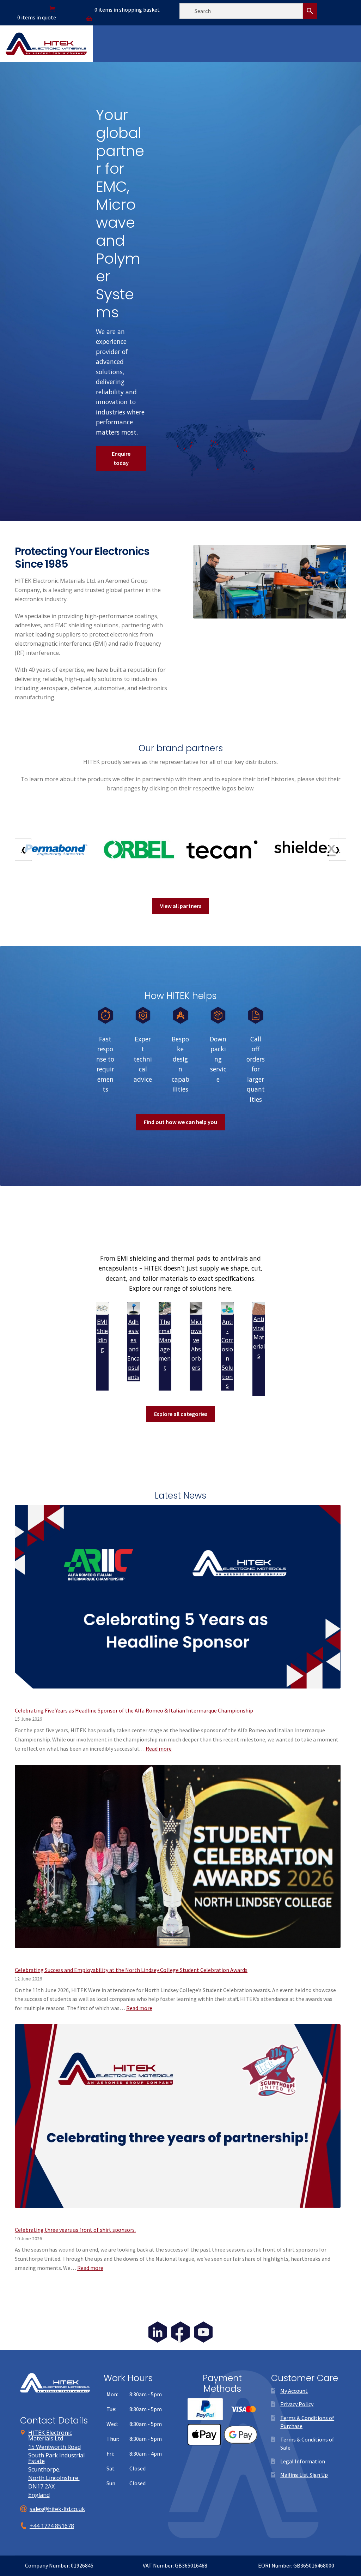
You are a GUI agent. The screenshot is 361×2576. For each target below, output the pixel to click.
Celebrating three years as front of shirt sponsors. (75, 2230)
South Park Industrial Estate (56, 2458)
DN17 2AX (41, 2486)
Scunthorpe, (45, 2469)
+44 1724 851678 (52, 2526)
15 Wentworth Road (54, 2447)
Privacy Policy (297, 2404)
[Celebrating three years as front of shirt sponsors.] (178, 2121)
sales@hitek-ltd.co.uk (57, 2509)
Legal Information (303, 2461)
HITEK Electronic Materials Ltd (50, 2435)
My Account (294, 2391)
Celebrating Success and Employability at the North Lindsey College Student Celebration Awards (131, 1970)
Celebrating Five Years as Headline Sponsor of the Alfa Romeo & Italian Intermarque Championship (134, 1710)
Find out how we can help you (180, 1122)
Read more (159, 1749)
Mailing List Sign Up (304, 2475)
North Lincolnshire (54, 2478)
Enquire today (121, 458)
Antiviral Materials (259, 1337)
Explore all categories (181, 1414)
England (39, 2495)
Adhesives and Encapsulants (133, 1349)
